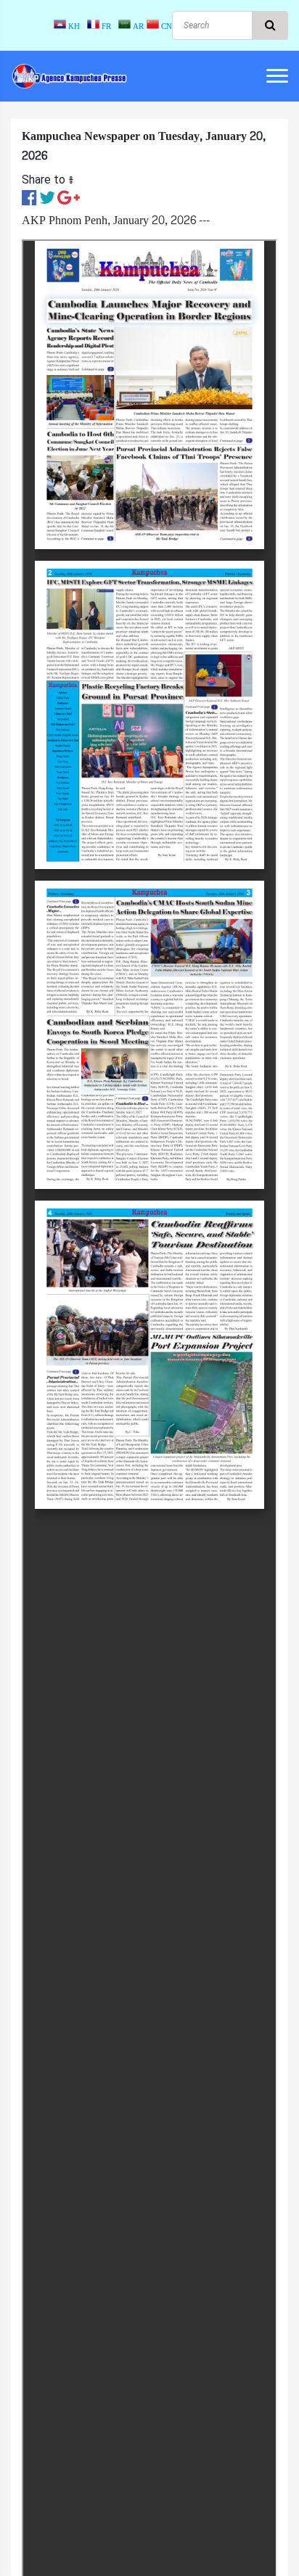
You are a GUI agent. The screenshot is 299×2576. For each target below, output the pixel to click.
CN (165, 26)
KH (75, 26)
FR (107, 26)
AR (137, 26)
